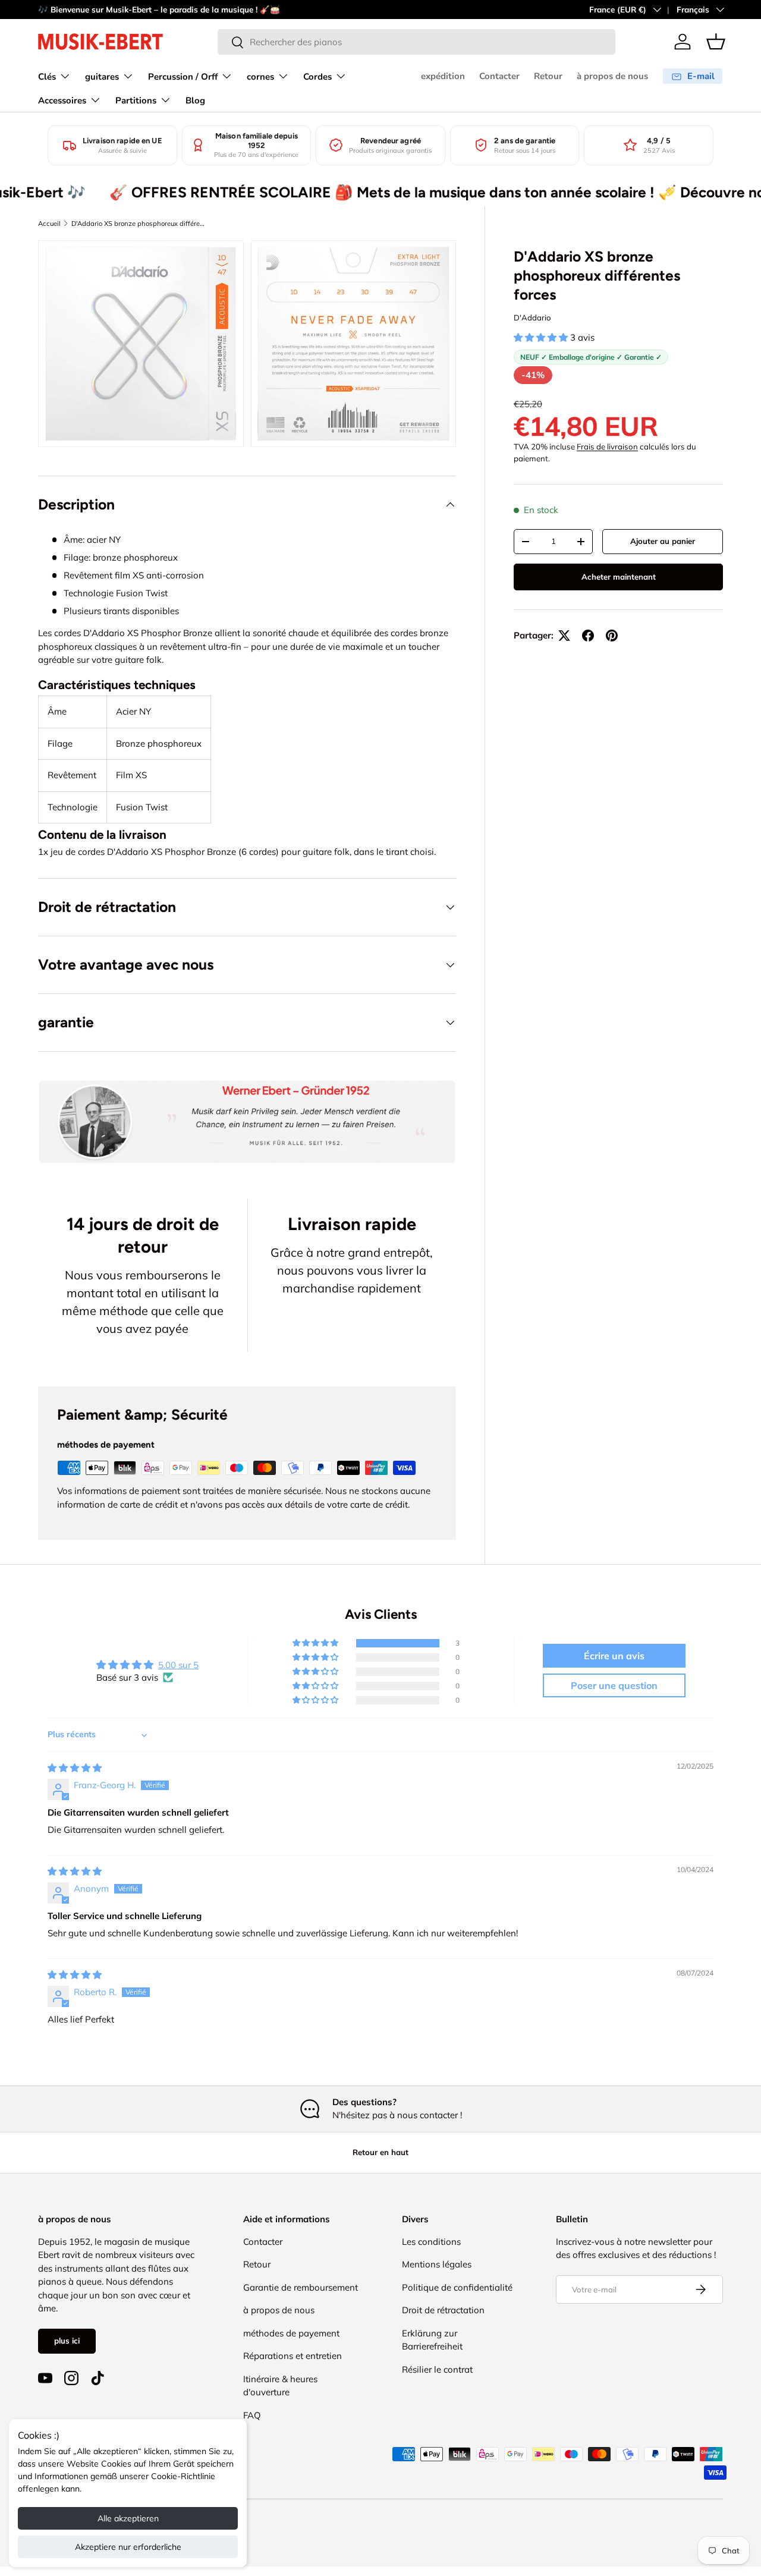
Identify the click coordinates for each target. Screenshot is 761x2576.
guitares (102, 77)
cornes (260, 77)
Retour (548, 76)
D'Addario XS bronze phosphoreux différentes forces (138, 224)
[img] (75, 1768)
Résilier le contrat (437, 2369)
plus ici (67, 2341)
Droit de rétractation (443, 2310)
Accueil (49, 224)
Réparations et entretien (293, 2356)
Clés (47, 77)
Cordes (317, 77)
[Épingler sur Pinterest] (612, 636)
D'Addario (532, 317)
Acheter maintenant (619, 577)
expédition (443, 76)
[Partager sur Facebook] (588, 636)
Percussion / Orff (183, 77)
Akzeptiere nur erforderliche (128, 2547)
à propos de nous (612, 76)
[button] (716, 42)
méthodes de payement (291, 2333)
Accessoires (62, 100)
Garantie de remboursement (301, 2287)
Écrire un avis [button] (614, 1656)
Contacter (499, 76)
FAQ (252, 2415)
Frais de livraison (607, 446)
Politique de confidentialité (457, 2287)
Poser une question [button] (614, 1685)
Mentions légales (437, 2264)
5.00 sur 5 (178, 1665)
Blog (195, 100)
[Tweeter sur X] (564, 636)
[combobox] (416, 42)
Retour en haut (380, 2152)
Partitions (136, 100)
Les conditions (431, 2242)
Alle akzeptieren (128, 2518)
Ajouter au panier (663, 541)
